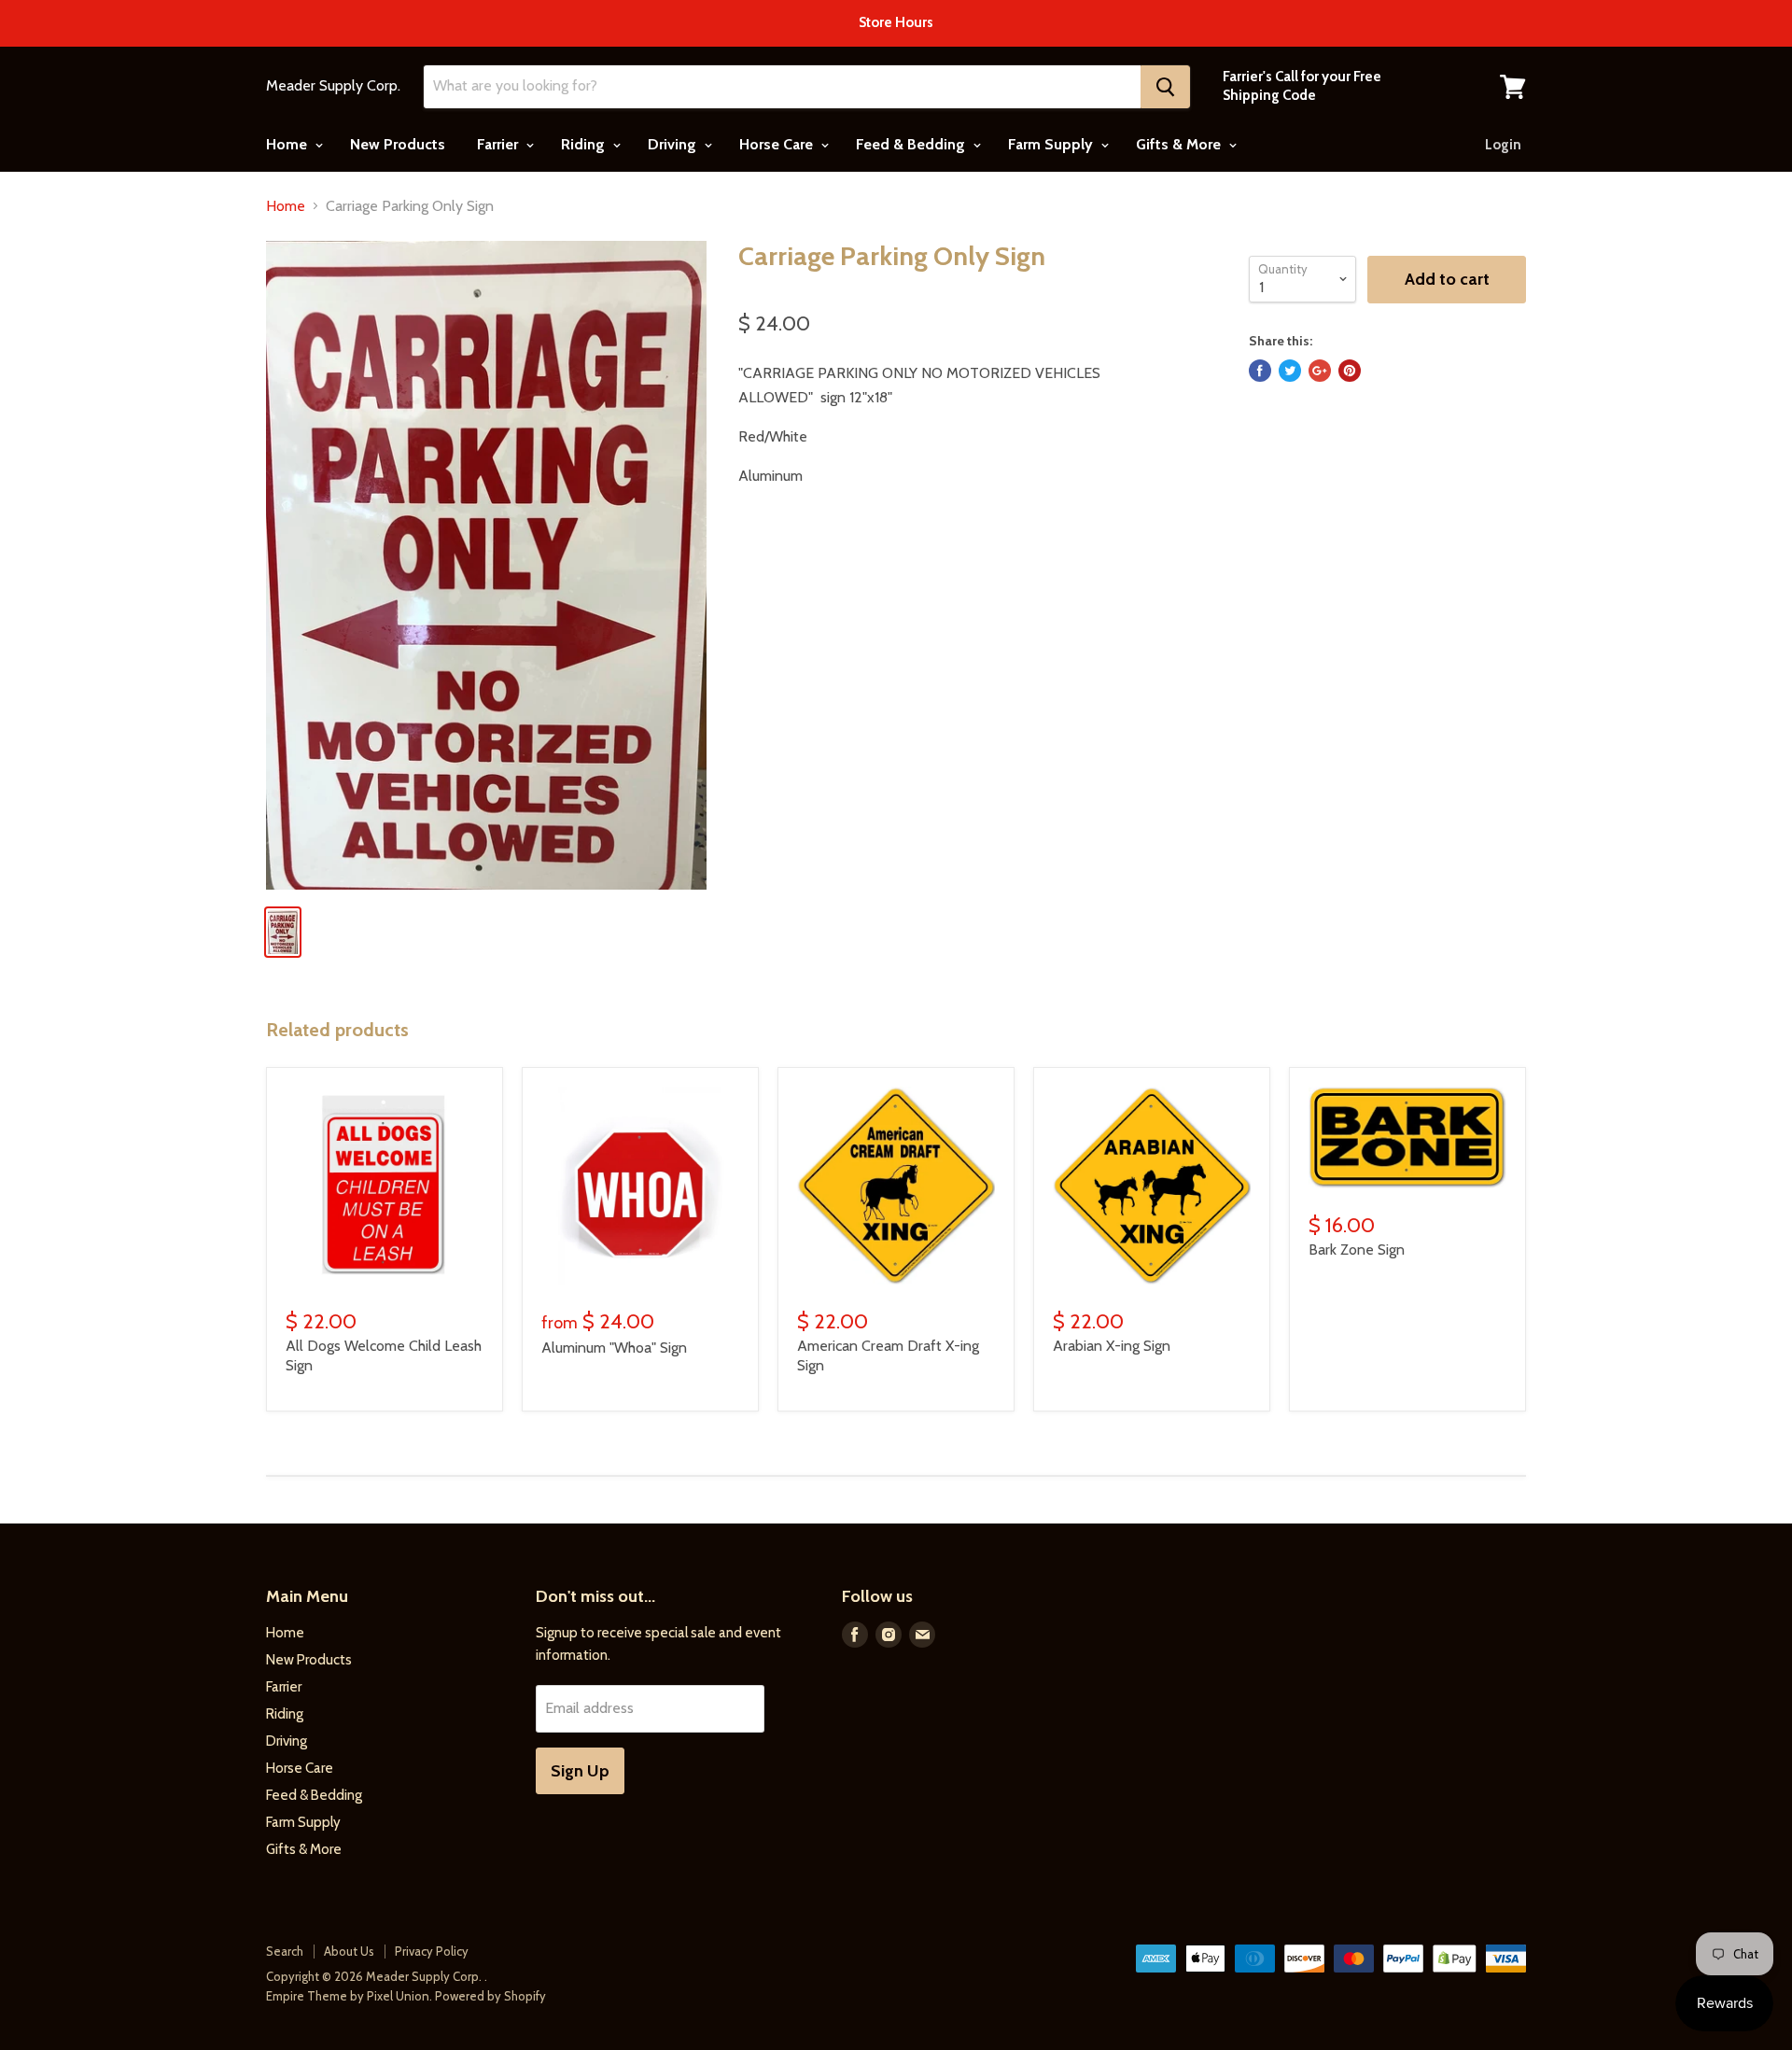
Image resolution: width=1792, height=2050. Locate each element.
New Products (398, 144)
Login (1503, 145)
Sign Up (580, 1771)
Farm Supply (1052, 144)
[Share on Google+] (1320, 371)
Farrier (499, 144)
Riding (585, 144)
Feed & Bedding (912, 144)
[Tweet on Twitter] (1290, 371)
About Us (349, 1951)
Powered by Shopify (490, 1996)
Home (288, 144)
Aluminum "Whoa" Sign (614, 1348)
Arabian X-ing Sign (1112, 1346)
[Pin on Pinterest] (1350, 371)
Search (285, 1951)
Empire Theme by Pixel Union (348, 1996)
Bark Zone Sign (1357, 1250)
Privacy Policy (432, 1951)
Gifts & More (1180, 144)
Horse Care (778, 144)
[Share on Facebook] (1260, 371)
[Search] (1165, 87)
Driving (674, 144)
